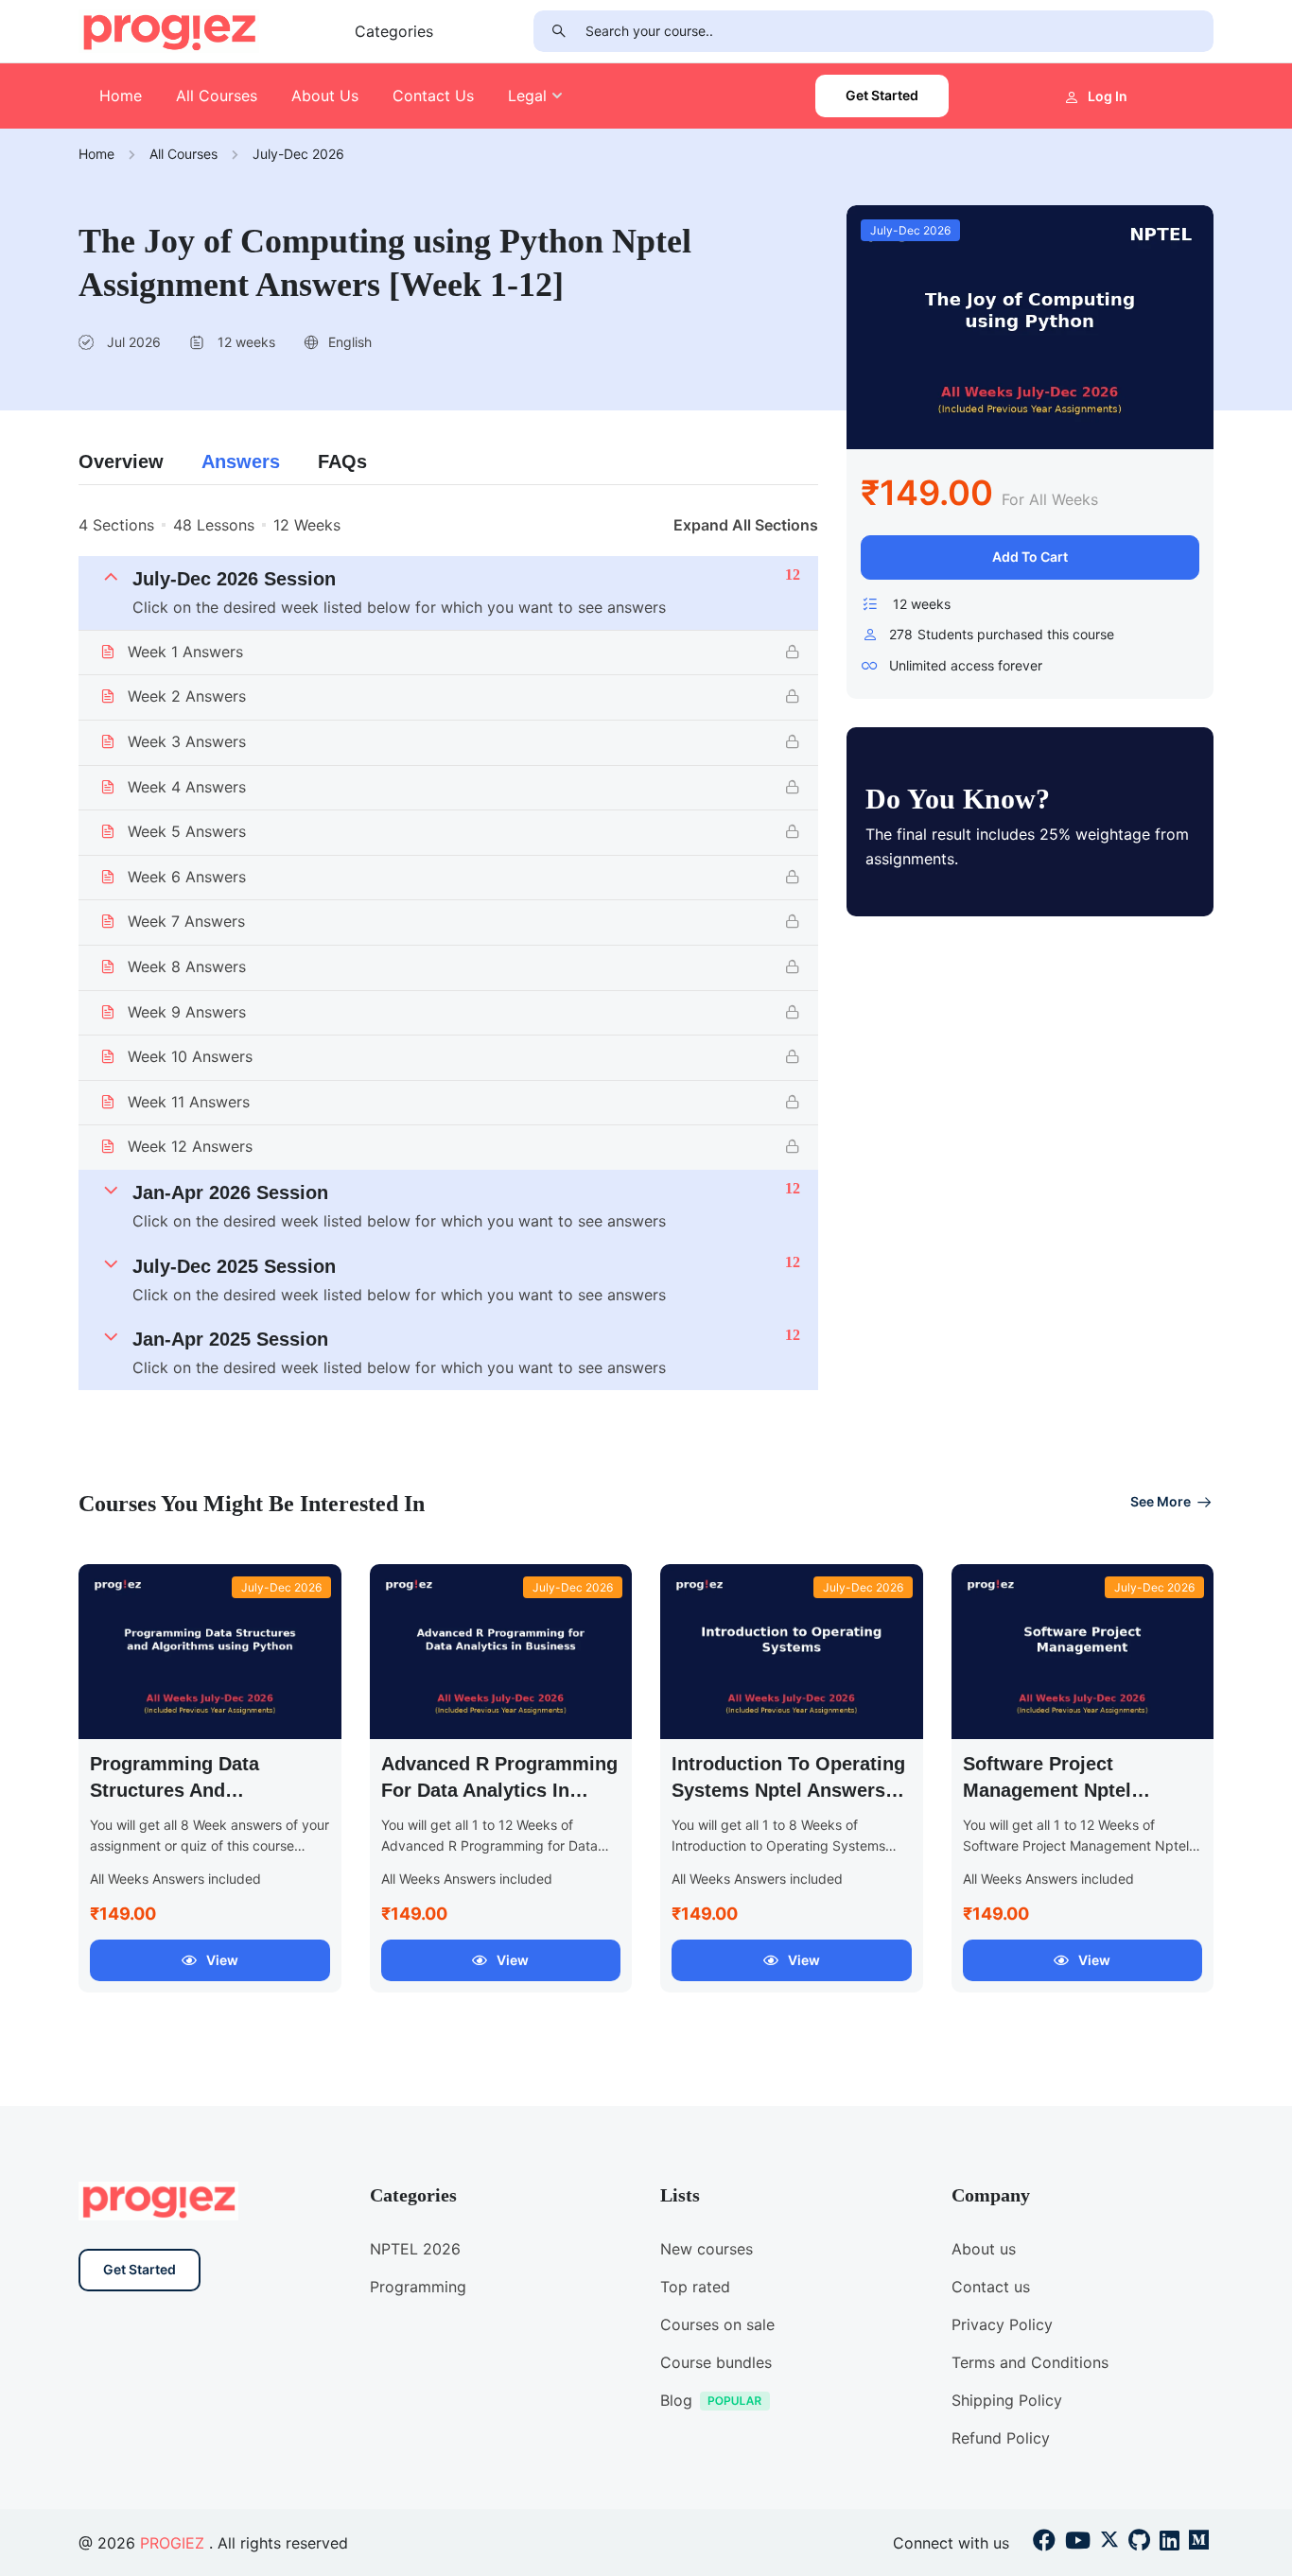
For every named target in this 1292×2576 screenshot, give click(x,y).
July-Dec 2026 (298, 154)
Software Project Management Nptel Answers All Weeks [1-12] (1078, 1790)
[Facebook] (1044, 2543)
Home (121, 96)
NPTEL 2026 (415, 2249)
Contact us (991, 2287)
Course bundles (716, 2362)
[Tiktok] (1139, 2543)
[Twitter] (1109, 2543)
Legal (527, 96)
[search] (559, 31)
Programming (418, 2287)
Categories (394, 31)
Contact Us (433, 96)
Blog (676, 2400)
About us (984, 2249)
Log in (1108, 96)
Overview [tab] (121, 461)
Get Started (882, 95)
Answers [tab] (241, 461)
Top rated (695, 2287)
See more (1161, 1501)
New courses (707, 2249)
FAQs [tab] (342, 461)
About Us (325, 96)
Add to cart (1030, 557)
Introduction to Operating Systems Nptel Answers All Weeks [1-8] (788, 1790)
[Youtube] (1078, 2543)
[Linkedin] (1170, 2543)
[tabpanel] (448, 952)
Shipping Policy (1007, 2400)
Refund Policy (1001, 2438)
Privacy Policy (1002, 2324)
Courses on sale (717, 2324)
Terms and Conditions (1030, 2362)
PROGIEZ (172, 2543)
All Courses (217, 96)
